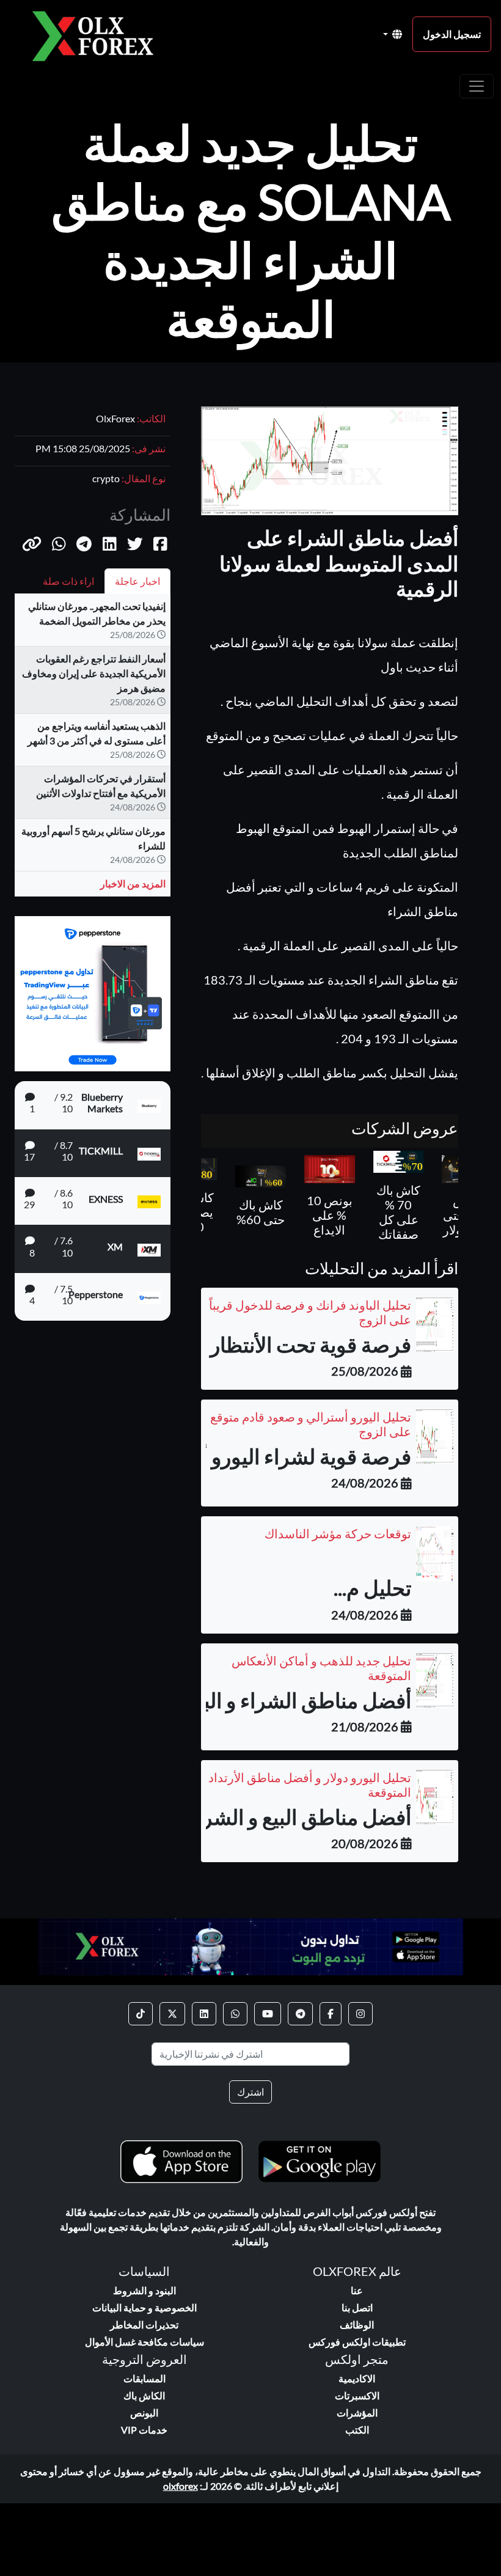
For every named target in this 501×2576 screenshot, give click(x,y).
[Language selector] (393, 34)
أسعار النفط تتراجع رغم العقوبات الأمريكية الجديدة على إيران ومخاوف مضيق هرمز (94, 673)
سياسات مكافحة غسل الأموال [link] (144, 2342)
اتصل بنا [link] (357, 2307)
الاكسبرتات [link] (357, 2395)
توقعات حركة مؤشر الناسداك (338, 1533)
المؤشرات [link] (357, 2413)
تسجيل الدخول (452, 34)
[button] (32, 543)
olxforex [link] (181, 2486)
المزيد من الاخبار (133, 883)
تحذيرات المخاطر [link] (144, 2325)
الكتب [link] (357, 2430)
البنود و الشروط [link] (144, 2290)
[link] (360, 2014)
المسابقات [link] (144, 2378)
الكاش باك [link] (144, 2395)
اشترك (250, 2092)
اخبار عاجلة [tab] (137, 581)
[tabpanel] (93, 750)
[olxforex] (99, 35)
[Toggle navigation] (477, 86)
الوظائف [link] (357, 2325)
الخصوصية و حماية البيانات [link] (144, 2307)
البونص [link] (144, 2413)
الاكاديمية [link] (357, 2378)
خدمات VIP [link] (144, 2430)
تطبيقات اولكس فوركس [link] (357, 2342)
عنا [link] (357, 2290)
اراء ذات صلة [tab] (68, 581)
